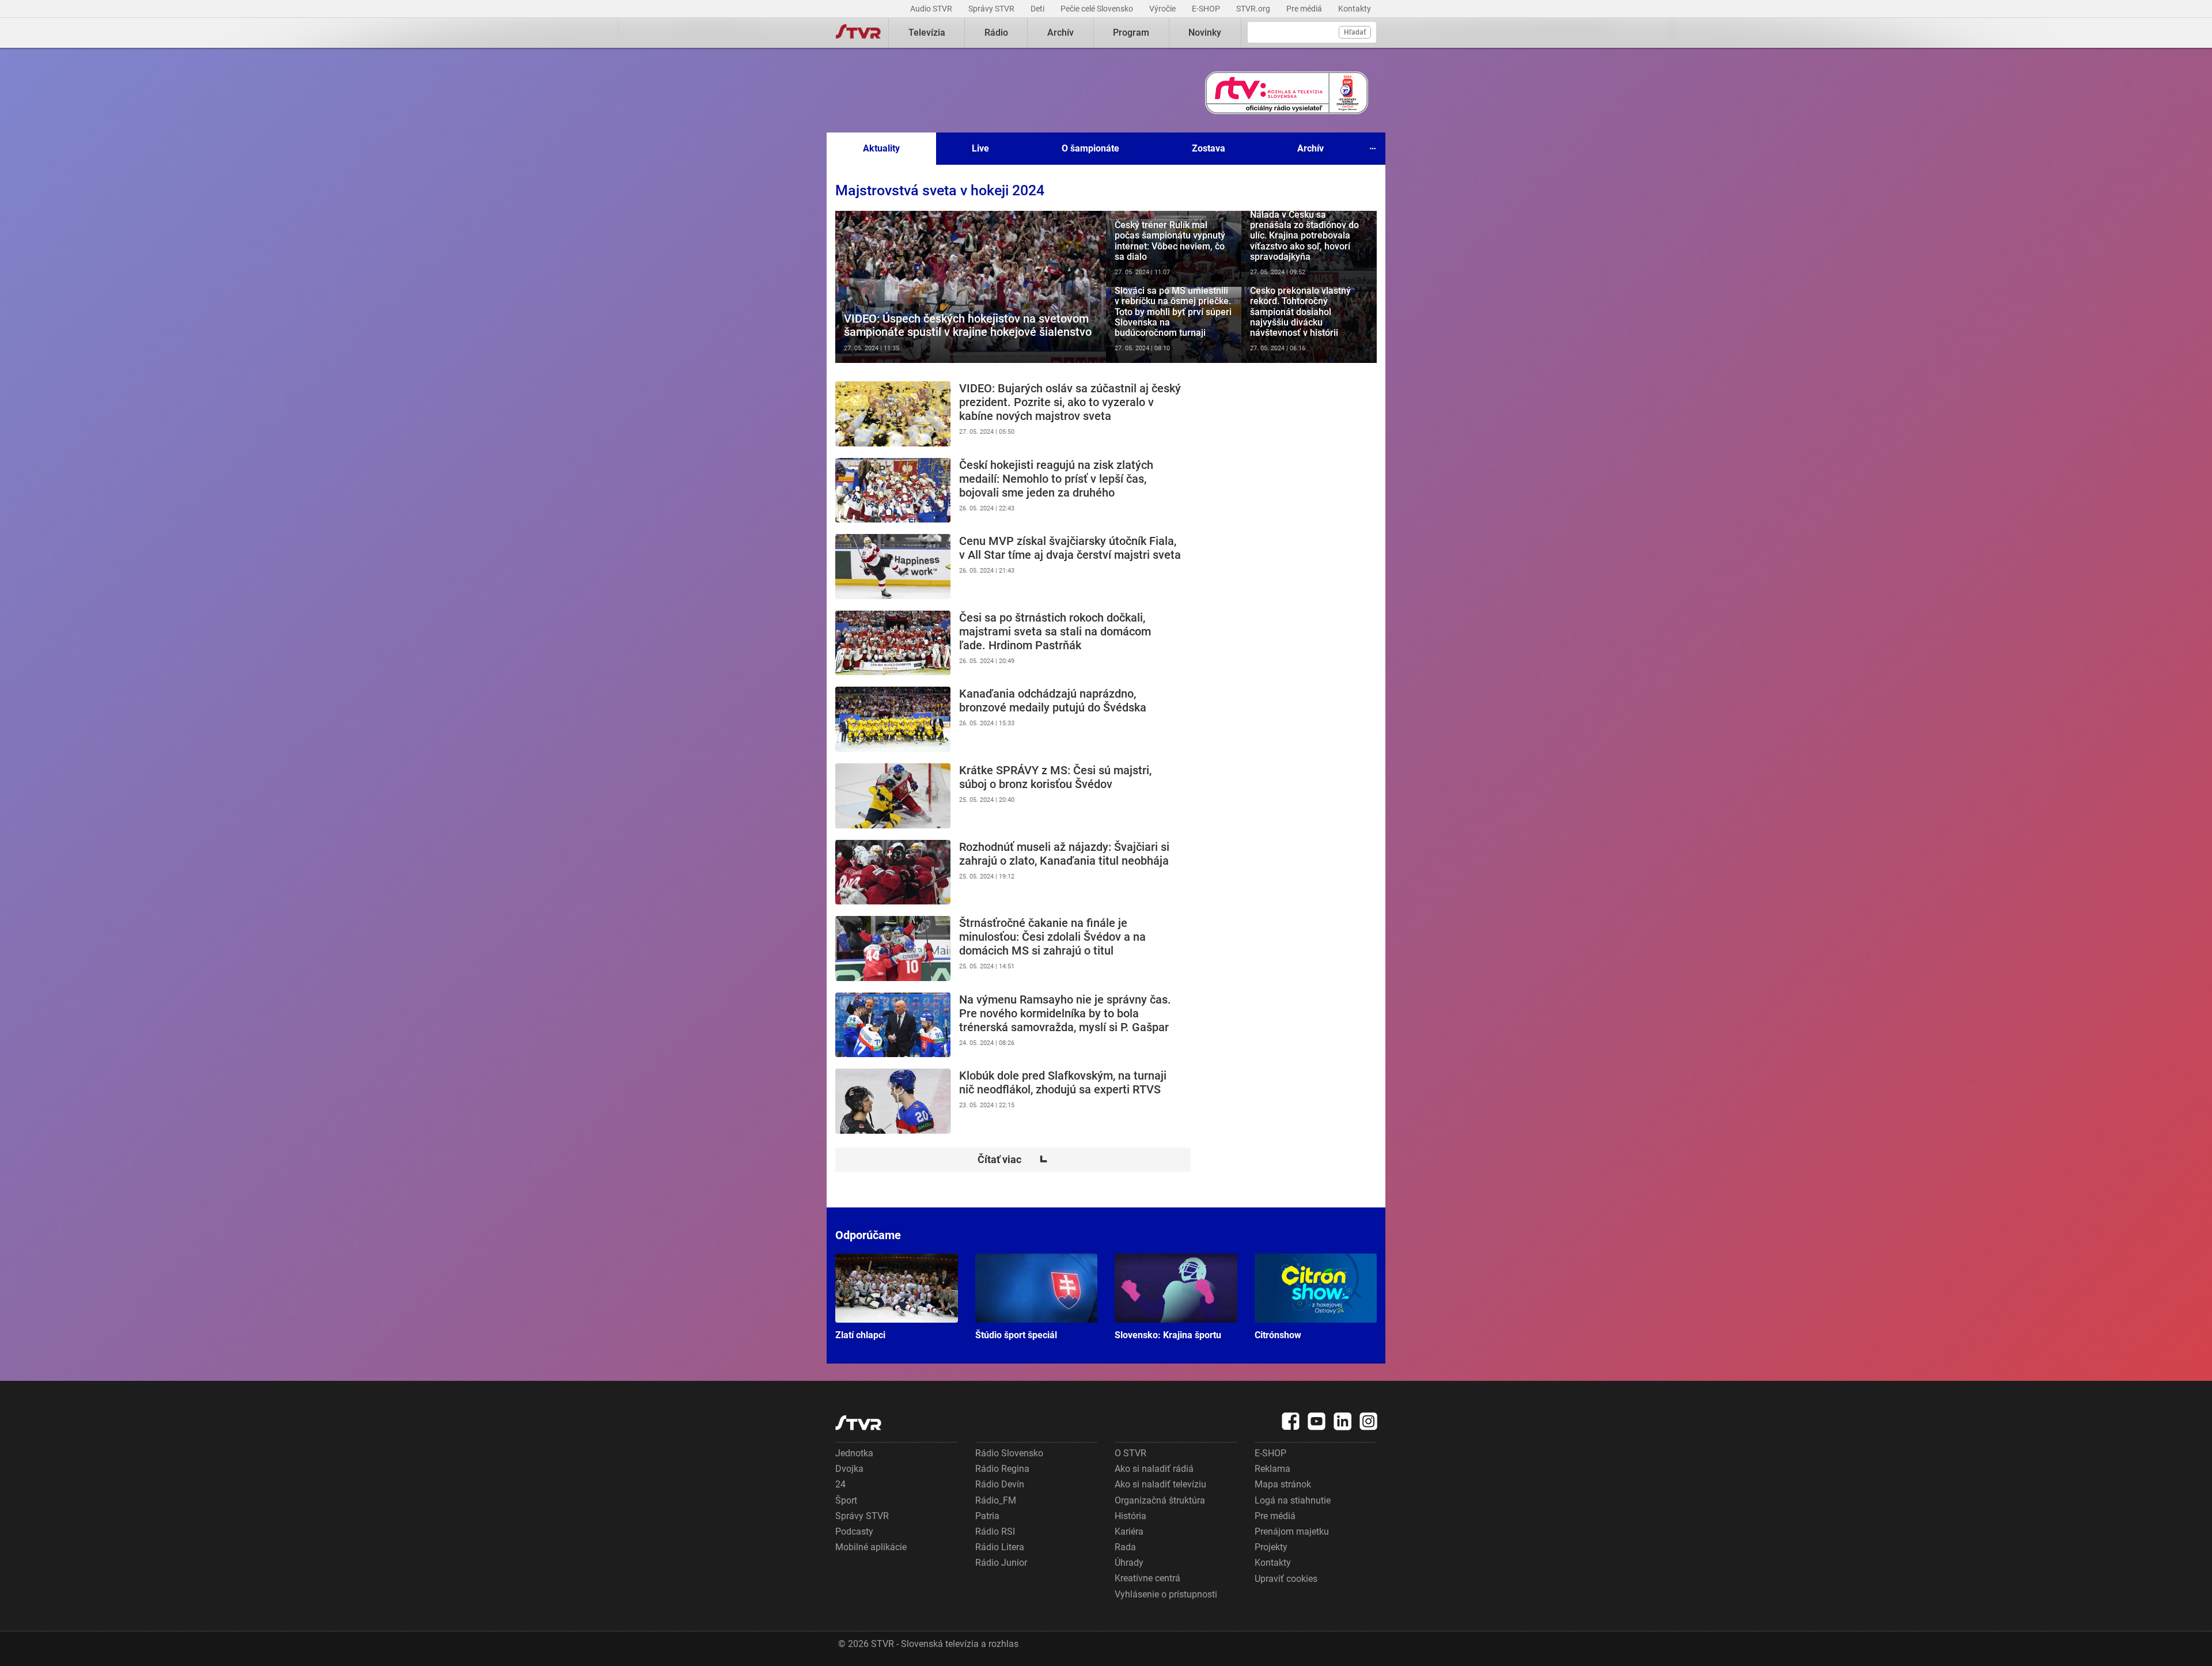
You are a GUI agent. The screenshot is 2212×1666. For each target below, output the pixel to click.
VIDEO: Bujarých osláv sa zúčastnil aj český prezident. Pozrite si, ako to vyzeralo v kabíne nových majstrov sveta (1013, 414)
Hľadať (1355, 32)
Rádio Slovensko (1009, 1453)
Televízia (927, 33)
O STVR (1130, 1453)
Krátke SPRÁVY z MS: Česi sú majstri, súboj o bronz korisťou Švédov (1013, 796)
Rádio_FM (996, 1500)
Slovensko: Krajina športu (1176, 1297)
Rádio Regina (1002, 1469)
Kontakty (1355, 9)
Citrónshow (1316, 1297)
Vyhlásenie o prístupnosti (1166, 1594)
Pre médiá (1305, 9)
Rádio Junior (1001, 1563)
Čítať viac (1013, 1160)
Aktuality (881, 148)
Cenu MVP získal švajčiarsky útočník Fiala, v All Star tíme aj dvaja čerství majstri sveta (1013, 567)
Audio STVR (932, 9)
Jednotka (854, 1453)
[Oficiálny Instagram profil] (1369, 1421)
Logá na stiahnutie (1293, 1500)
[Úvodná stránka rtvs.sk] (858, 33)
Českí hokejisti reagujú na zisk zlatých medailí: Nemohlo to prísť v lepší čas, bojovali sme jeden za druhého (1013, 491)
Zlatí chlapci (897, 1297)
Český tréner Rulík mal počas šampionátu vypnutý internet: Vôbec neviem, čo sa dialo (1174, 249)
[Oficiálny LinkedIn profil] (1343, 1421)
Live (980, 148)
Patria (987, 1516)
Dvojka (849, 1469)
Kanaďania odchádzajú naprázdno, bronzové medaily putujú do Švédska (1013, 719)
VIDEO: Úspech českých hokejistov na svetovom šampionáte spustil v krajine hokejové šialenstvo (971, 287)
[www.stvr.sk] (858, 1423)
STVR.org (1254, 9)
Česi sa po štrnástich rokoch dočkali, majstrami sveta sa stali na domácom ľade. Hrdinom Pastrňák (1013, 643)
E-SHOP (1207, 9)
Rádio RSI (995, 1531)
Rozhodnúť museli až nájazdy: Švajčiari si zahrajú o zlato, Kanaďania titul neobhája (1013, 872)
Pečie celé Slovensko (1098, 9)
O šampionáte (1090, 148)
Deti (1038, 9)
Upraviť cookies (1286, 1579)
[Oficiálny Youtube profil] (1317, 1421)
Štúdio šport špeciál (1037, 1297)
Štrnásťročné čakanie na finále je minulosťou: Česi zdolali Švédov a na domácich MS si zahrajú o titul (1013, 949)
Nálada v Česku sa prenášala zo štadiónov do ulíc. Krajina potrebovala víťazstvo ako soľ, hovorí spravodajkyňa (1309, 249)
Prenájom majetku (1292, 1531)
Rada (1125, 1547)
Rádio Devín (1000, 1484)
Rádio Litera (1000, 1547)
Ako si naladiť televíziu (1160, 1484)
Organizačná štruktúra (1160, 1500)
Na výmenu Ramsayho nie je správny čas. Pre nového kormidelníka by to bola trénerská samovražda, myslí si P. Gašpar (1013, 1025)
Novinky (1205, 33)
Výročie (1163, 9)
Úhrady (1129, 1563)
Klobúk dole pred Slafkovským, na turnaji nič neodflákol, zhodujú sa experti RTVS (1013, 1101)
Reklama (1272, 1469)
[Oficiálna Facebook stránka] (1291, 1421)
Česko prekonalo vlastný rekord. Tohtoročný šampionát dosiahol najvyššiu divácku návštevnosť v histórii (1309, 325)
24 (840, 1484)
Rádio (996, 33)
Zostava (1209, 148)
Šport (846, 1500)
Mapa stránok (1283, 1484)
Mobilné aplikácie (871, 1547)
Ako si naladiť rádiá (1154, 1469)
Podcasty (854, 1531)
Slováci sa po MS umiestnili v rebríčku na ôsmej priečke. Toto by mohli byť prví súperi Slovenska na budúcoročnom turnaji (1174, 325)
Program (1131, 33)
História (1130, 1516)
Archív (1060, 33)
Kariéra (1129, 1531)
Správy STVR (992, 9)
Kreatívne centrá (1147, 1578)
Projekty (1271, 1547)
